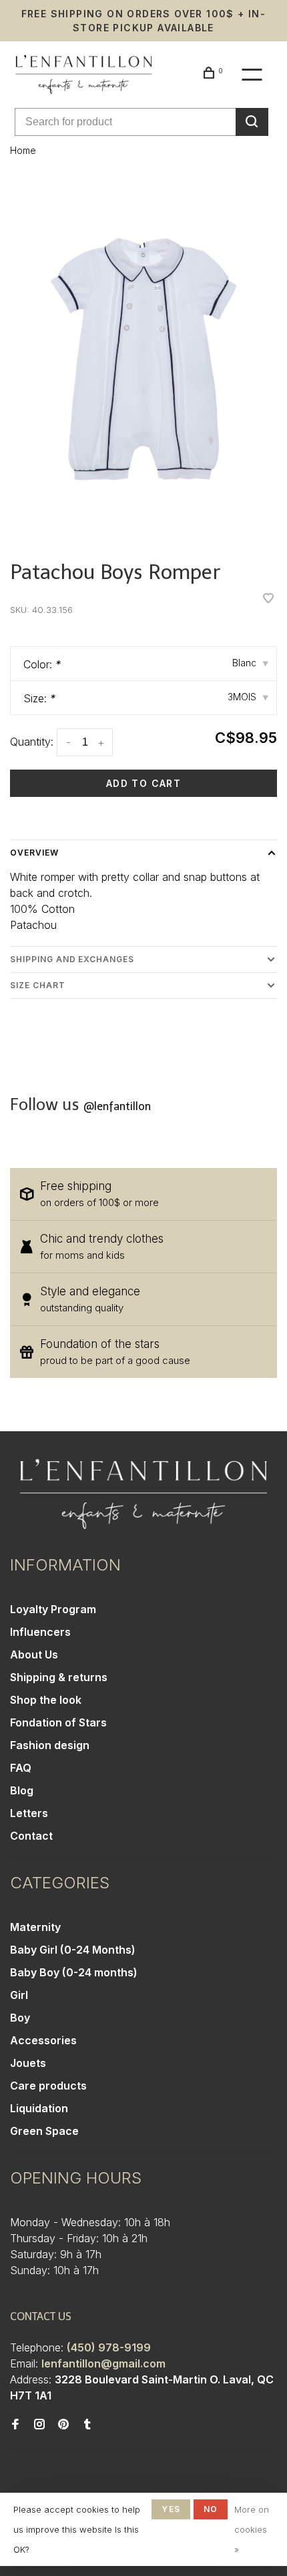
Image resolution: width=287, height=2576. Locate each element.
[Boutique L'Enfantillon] (143, 1494)
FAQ (21, 1768)
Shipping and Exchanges (72, 959)
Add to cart (143, 783)
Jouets (28, 2063)
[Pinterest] (63, 2425)
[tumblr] (87, 2425)
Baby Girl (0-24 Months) (73, 1950)
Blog (22, 1790)
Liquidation (39, 2108)
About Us (34, 1654)
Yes (171, 2509)
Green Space (44, 2131)
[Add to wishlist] (268, 599)
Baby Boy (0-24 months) (74, 1972)
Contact (31, 1836)
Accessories (43, 2040)
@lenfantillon (117, 1106)
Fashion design (50, 1745)
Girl (19, 1995)
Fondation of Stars (58, 1722)
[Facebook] (15, 2425)
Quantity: (32, 742)
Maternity (35, 1927)
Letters (29, 1813)
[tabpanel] (143, 359)
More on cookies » (252, 2529)
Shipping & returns (59, 1677)
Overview (34, 853)
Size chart (38, 985)
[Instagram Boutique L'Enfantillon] (39, 2425)
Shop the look (46, 1700)
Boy (20, 2018)
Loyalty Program (53, 1609)
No (211, 2509)
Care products (48, 2086)
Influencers (40, 1632)
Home (23, 150)
